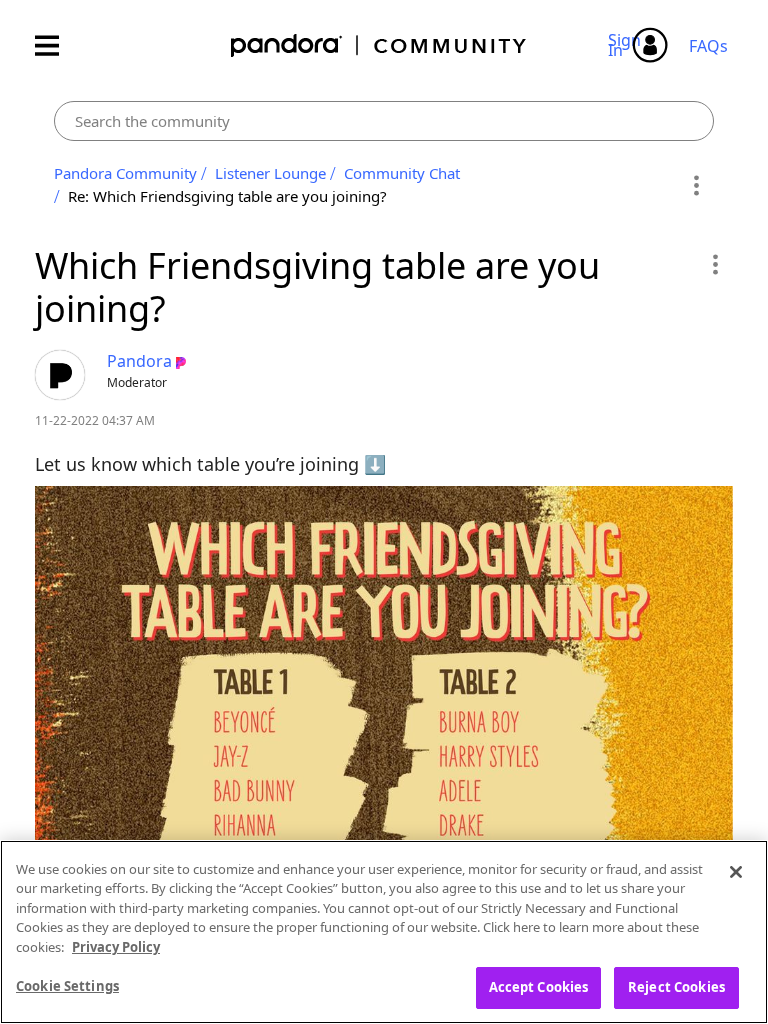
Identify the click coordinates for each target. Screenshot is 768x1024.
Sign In (627, 45)
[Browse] (57, 45)
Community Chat (402, 173)
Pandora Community (379, 45)
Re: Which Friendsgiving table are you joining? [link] (227, 196)
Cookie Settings (67, 986)
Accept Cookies (539, 987)
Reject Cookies (676, 987)
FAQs (708, 46)
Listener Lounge (270, 173)
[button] (714, 264)
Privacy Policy (116, 947)
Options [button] (695, 185)
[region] (384, 932)
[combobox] (384, 121)
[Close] (736, 872)
